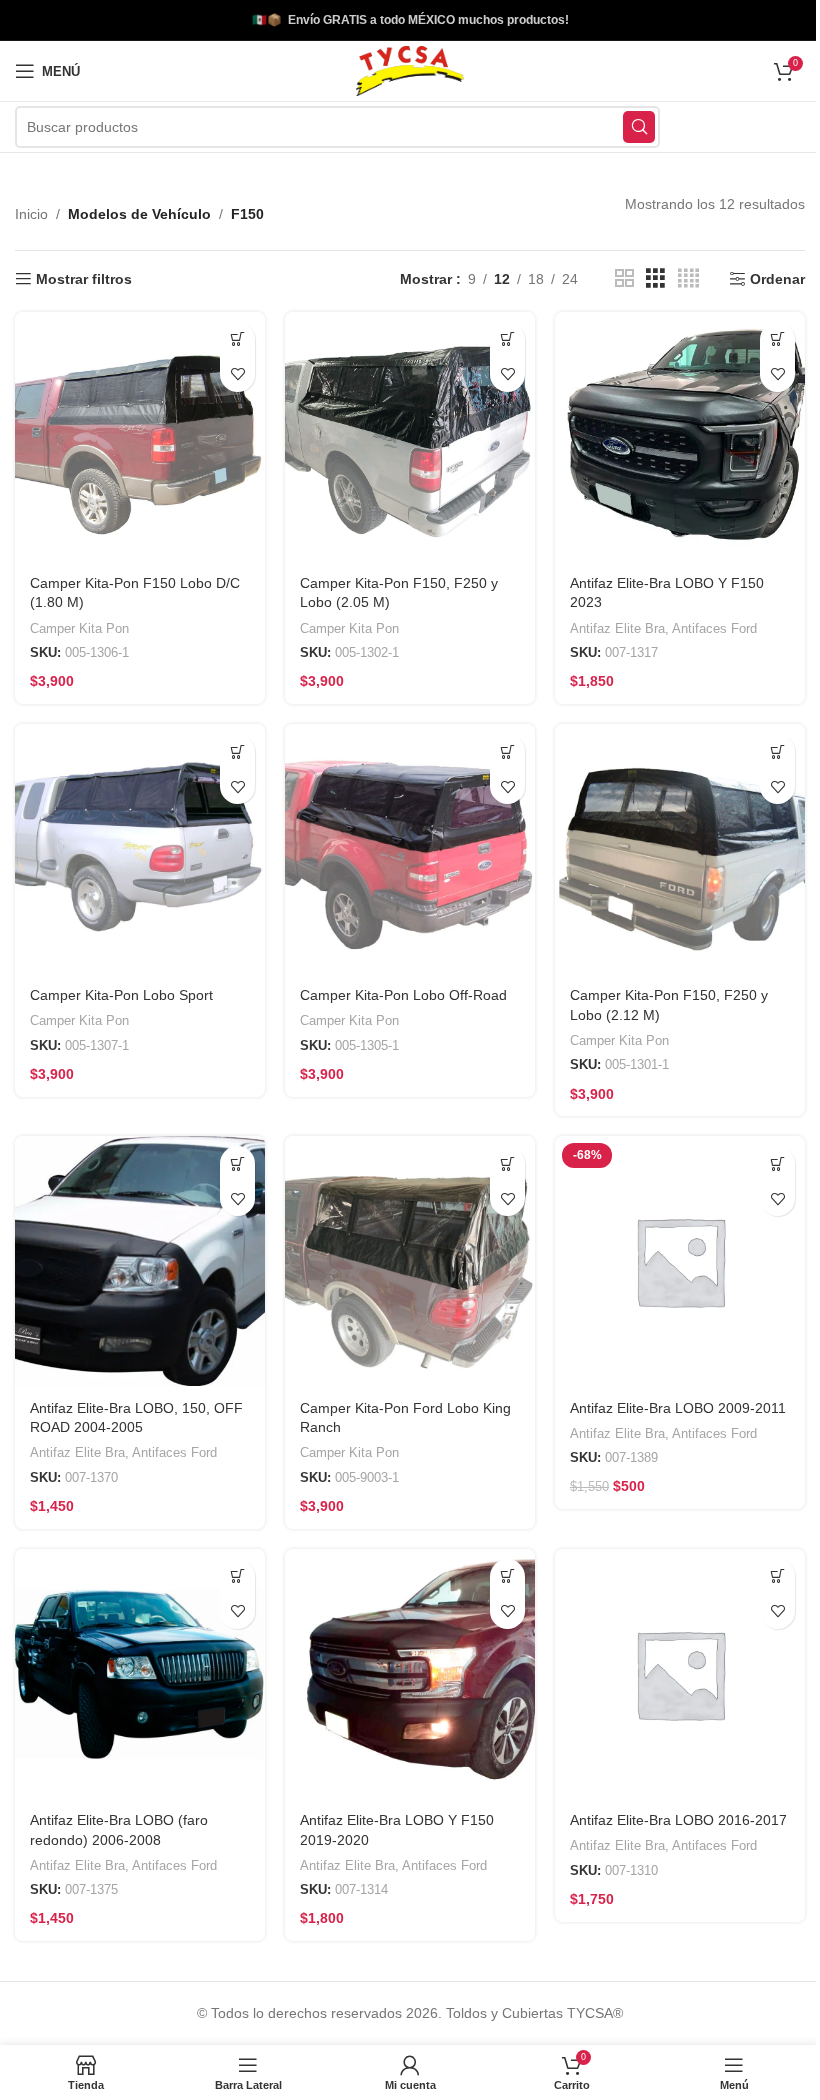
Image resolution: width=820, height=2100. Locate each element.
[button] (232, 339)
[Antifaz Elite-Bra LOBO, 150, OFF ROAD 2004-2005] (137, 1248)
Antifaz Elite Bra (607, 623)
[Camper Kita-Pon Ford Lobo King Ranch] (402, 1248)
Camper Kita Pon (79, 623)
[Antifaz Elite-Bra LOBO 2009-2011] (667, 1248)
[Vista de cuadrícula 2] (609, 278)
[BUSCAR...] (624, 127)
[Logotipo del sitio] (402, 70)
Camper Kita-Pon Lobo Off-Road (398, 985)
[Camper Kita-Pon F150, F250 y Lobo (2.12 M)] (667, 841)
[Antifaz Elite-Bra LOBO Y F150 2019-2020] (402, 1656)
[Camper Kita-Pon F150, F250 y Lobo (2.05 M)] (402, 434)
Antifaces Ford (704, 623)
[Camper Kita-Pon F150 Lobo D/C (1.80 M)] (137, 434)
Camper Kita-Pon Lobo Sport (121, 985)
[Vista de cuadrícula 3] (640, 278)
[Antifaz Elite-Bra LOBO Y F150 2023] (667, 434)
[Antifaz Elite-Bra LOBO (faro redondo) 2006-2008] (137, 1656)
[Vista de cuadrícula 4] (673, 278)
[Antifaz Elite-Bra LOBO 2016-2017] (667, 1656)
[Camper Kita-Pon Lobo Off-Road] (402, 841)
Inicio (31, 214)
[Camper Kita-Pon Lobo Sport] (137, 841)
